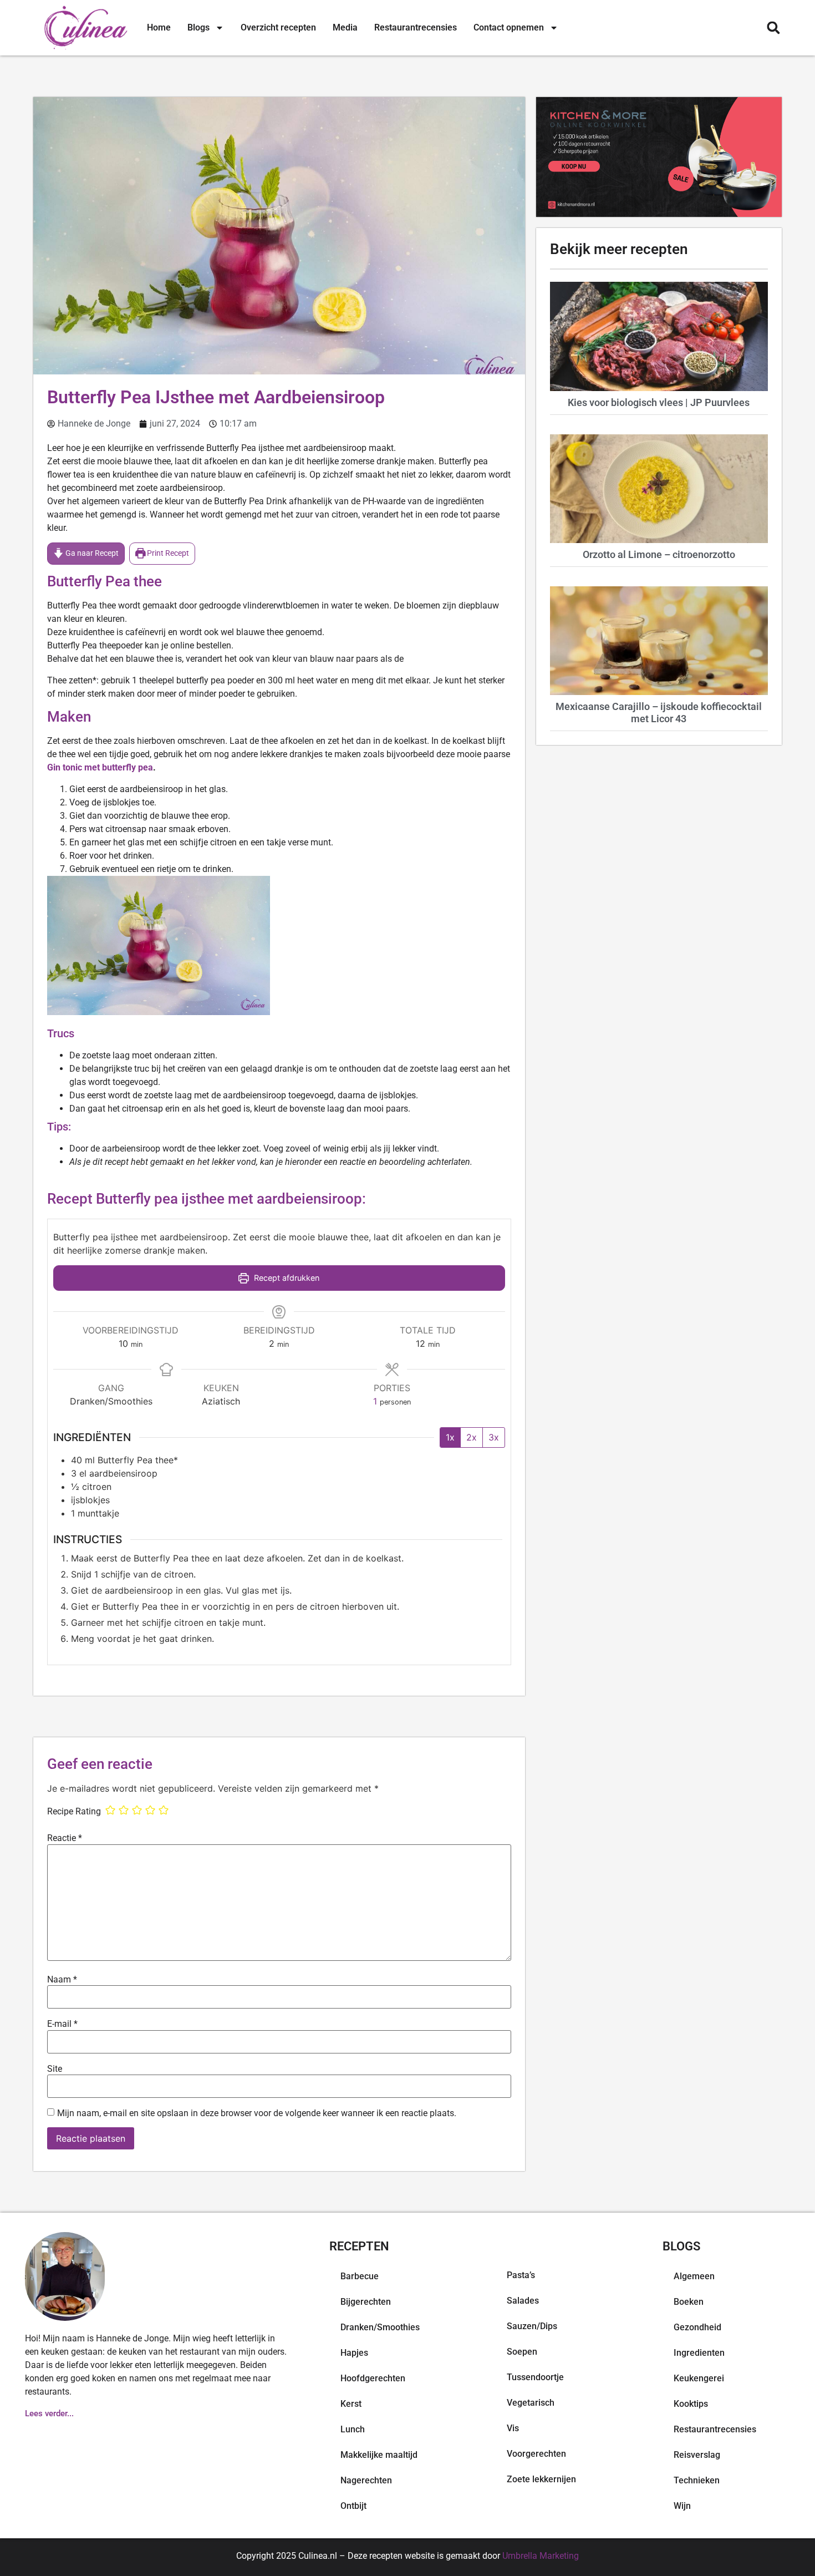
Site (55, 2069)
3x (494, 1437)
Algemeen (694, 2276)
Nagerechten (366, 2480)
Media (345, 27)
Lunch (353, 2429)
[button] (773, 28)
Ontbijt (353, 2506)
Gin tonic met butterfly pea (100, 767)
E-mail (62, 2024)
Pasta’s (521, 2275)
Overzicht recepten (278, 27)
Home (159, 27)
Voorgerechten (536, 2454)
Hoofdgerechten (373, 2378)
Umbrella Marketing (541, 2556)
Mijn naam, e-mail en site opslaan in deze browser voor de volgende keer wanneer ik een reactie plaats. (257, 2113)
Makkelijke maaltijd (379, 2455)
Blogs (198, 27)
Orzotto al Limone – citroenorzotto (659, 554)
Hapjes (354, 2353)
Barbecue (360, 2276)
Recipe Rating (74, 1812)
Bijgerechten (366, 2302)
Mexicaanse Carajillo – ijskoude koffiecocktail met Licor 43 (659, 713)
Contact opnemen (509, 27)
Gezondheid (697, 2327)
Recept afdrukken (286, 1278)
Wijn (682, 2506)
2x (472, 1437)
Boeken (689, 2302)
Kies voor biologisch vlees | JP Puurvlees (659, 402)
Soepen (522, 2352)
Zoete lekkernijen (541, 2479)
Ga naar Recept (91, 553)
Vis (513, 2428)
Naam (62, 1980)
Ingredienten (699, 2353)
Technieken (697, 2480)
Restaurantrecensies (416, 27)
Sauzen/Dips (532, 2326)
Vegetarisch (531, 2403)
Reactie (65, 1838)
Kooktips (691, 2404)
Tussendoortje (535, 2377)
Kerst (351, 2404)
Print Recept (167, 553)
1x (450, 1437)
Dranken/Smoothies (380, 2327)
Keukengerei (699, 2378)
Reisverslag (697, 2455)
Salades (523, 2301)
